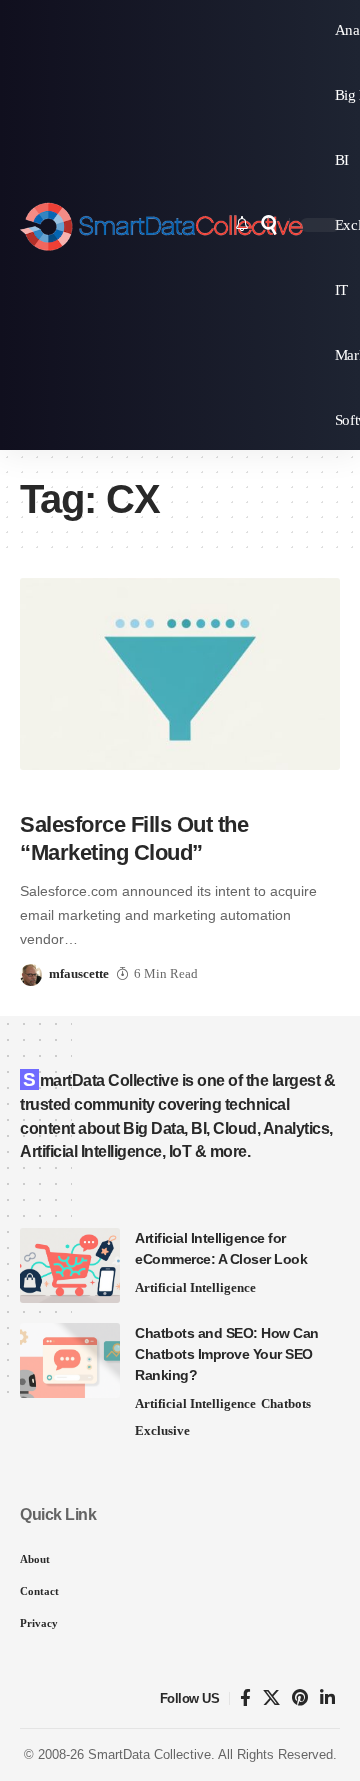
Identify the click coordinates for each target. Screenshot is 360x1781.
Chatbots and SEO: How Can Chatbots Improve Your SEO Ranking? (227, 1354)
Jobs (317, 783)
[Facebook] (245, 1698)
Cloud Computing (84, 783)
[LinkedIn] (327, 1698)
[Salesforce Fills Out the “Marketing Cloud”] (180, 674)
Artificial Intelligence (195, 1287)
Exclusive (162, 1430)
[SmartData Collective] (161, 225)
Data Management (216, 783)
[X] (271, 1698)
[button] (269, 225)
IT (291, 783)
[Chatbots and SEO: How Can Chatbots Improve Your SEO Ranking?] (70, 1360)
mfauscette (79, 973)
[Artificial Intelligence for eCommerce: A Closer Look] (70, 1265)
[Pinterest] (300, 1698)
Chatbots (286, 1403)
